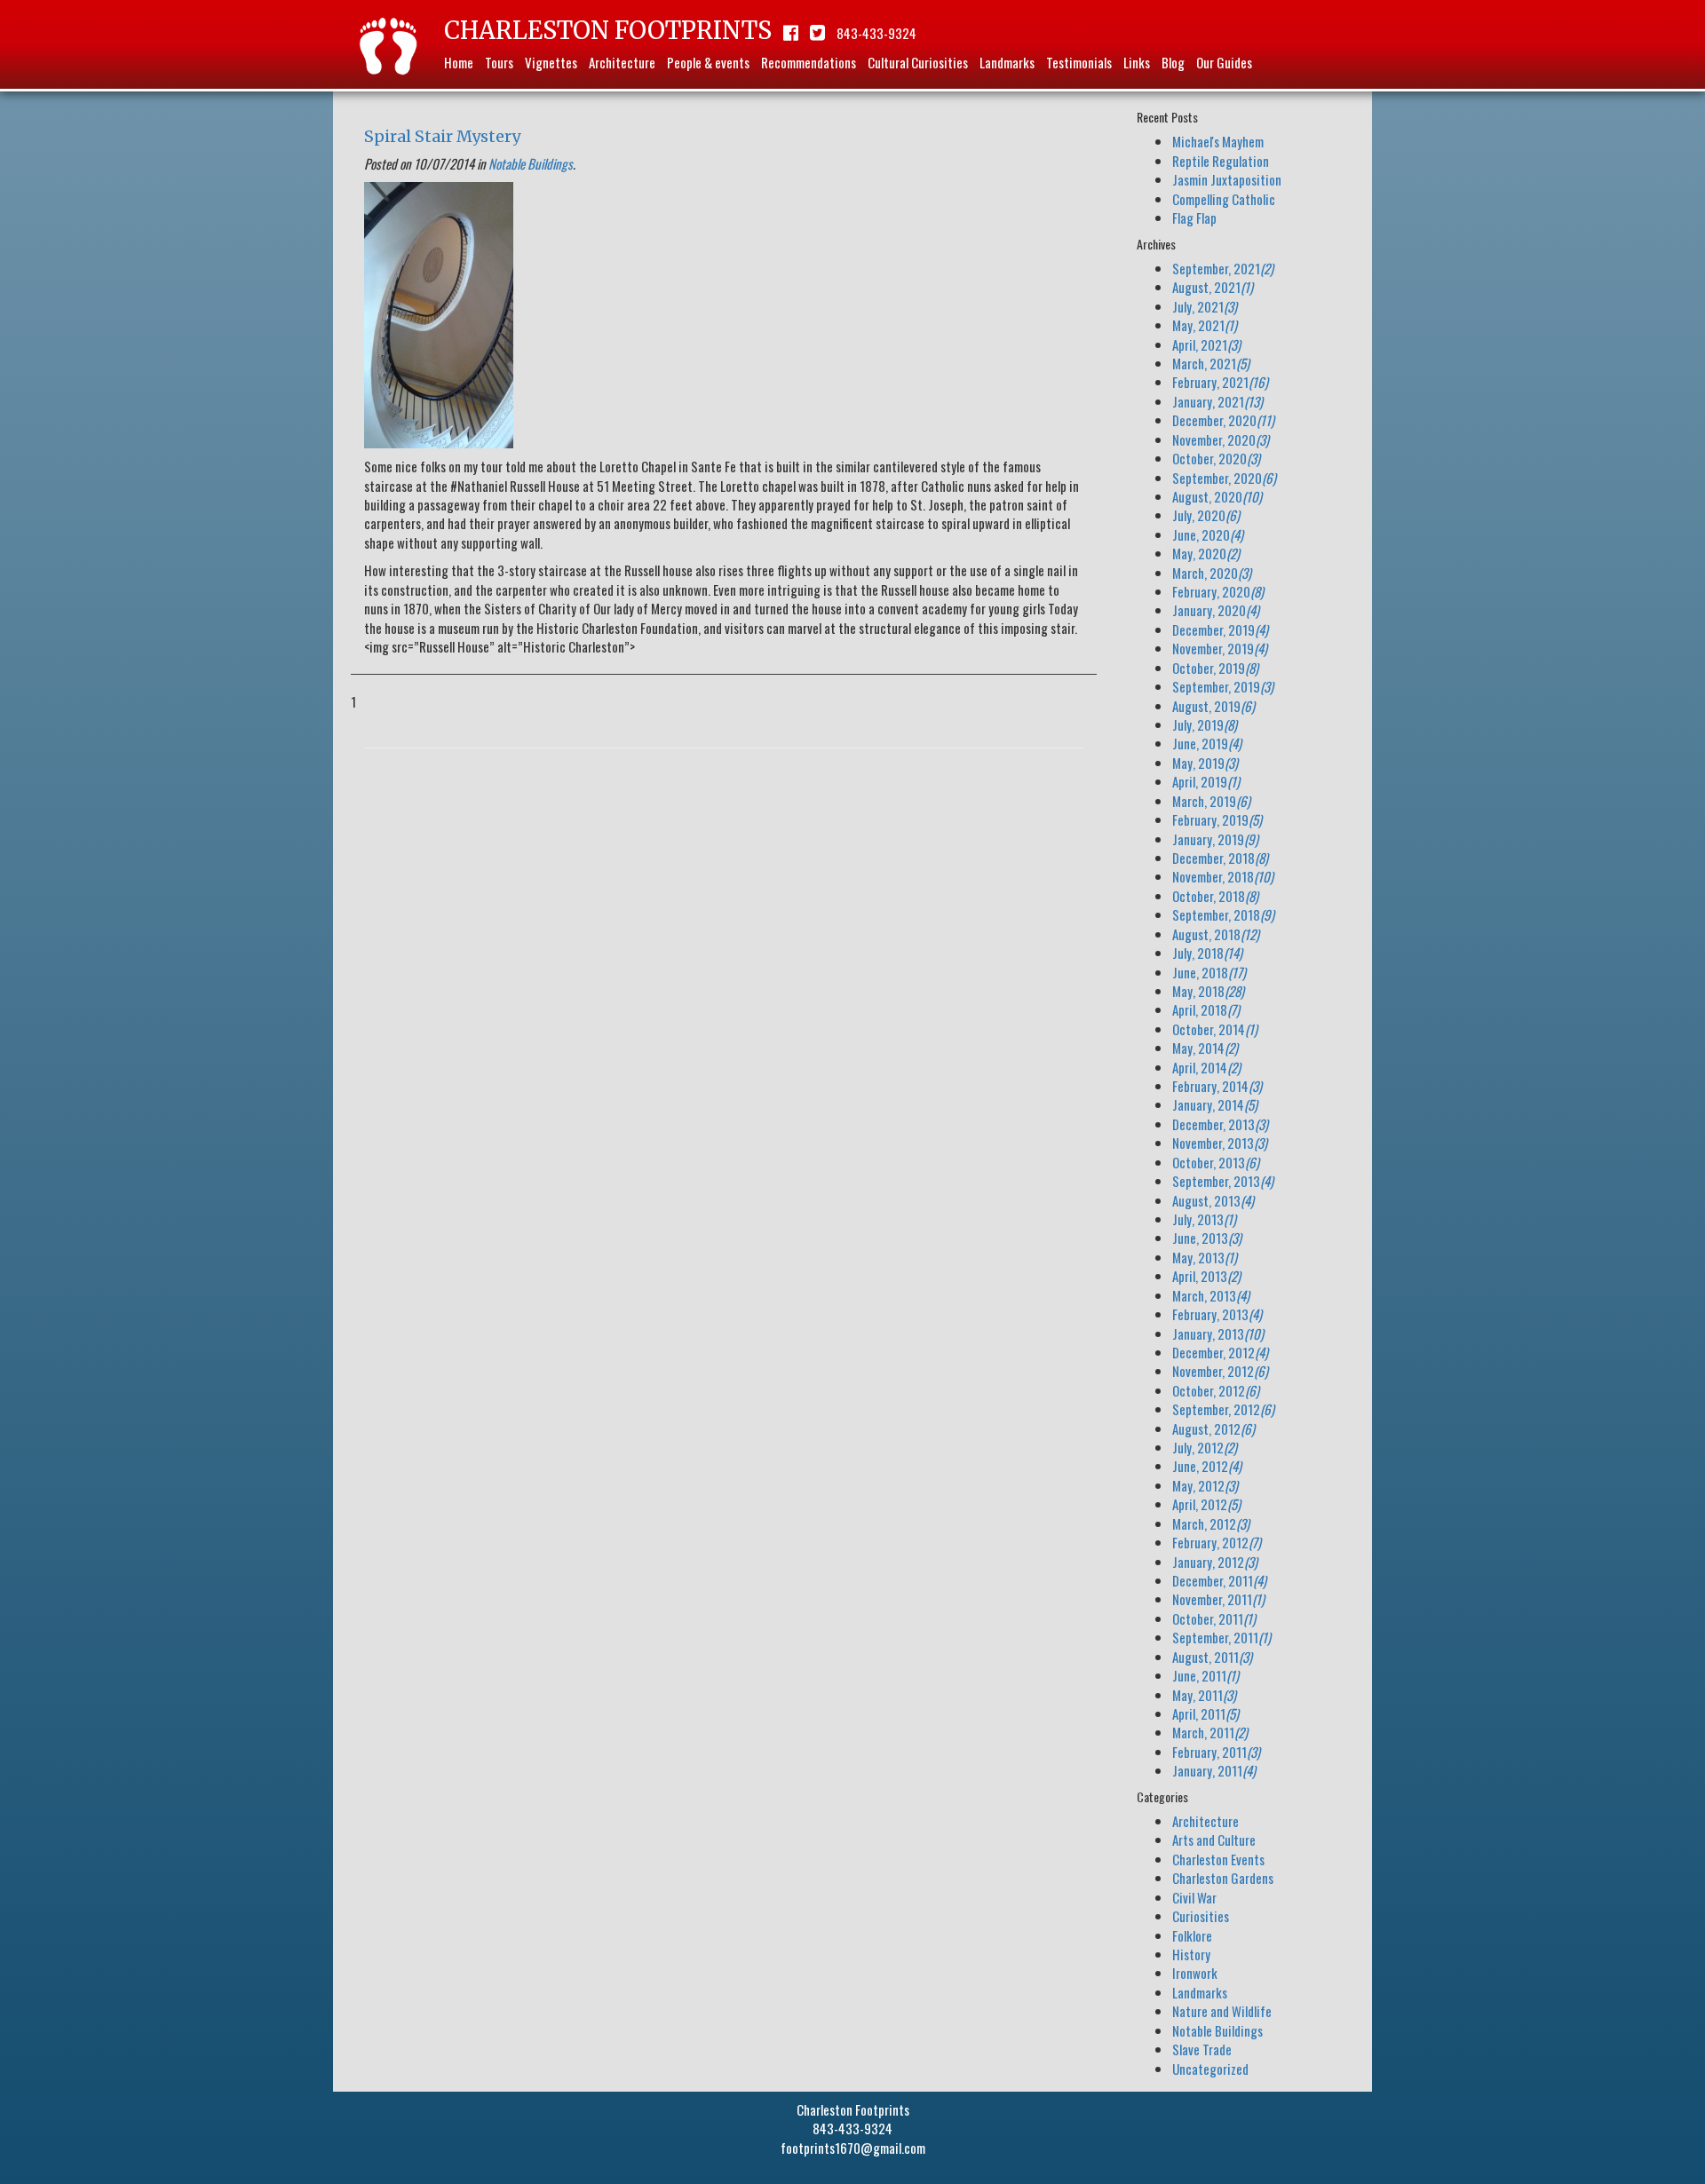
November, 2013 (1220, 1143)
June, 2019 (1207, 743)
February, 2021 (1220, 382)
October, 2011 (1214, 1618)
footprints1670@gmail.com (853, 2148)
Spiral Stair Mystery (442, 136)
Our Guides (1224, 62)
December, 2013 (1220, 1124)
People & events (708, 62)
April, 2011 (1205, 1713)
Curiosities (1201, 1916)
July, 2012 (1205, 1447)
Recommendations (809, 62)
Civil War (1194, 1897)
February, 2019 (1217, 819)
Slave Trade (1202, 2049)
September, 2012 (1223, 1409)
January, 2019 (1215, 839)
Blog (1173, 62)
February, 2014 (1217, 1086)
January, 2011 (1214, 1770)
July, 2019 (1205, 724)
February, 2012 (1217, 1542)
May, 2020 (1206, 553)
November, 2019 (1220, 648)
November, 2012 (1220, 1371)
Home (459, 62)
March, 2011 (1210, 1732)
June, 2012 (1207, 1466)
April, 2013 (1206, 1276)
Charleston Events (1218, 1859)
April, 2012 (1206, 1504)
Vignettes (551, 62)
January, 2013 (1218, 1333)
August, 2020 (1217, 496)
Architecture (622, 62)
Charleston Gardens (1223, 1878)
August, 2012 (1213, 1428)
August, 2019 (1213, 706)
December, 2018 (1220, 858)
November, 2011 (1218, 1599)
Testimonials (1079, 62)
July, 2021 (1205, 306)
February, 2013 (1217, 1314)
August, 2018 (1216, 934)
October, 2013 (1216, 1162)
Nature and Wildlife (1222, 2011)
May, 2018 (1208, 991)
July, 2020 (1206, 515)
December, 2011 (1219, 1580)
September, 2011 (1221, 1637)
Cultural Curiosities (918, 62)
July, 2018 (1207, 953)
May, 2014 (1205, 1048)
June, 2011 (1205, 1675)
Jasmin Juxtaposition (1227, 179)
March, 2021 (1211, 363)
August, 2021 (1213, 287)
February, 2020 (1218, 591)
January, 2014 (1215, 1104)
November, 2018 (1223, 876)
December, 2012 (1220, 1352)
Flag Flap (1194, 218)
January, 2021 (1217, 401)
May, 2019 (1205, 763)
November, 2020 (1221, 439)
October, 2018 (1215, 896)
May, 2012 (1205, 1485)
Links (1137, 62)
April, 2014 (1206, 1067)
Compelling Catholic (1224, 199)
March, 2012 (1211, 1523)
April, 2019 (1206, 781)
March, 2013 (1211, 1295)
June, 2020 (1208, 534)
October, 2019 (1215, 668)
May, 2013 (1205, 1257)
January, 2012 (1215, 1562)
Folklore (1192, 1935)
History (1191, 1954)
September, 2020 (1224, 478)
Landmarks (1007, 62)
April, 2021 (1206, 344)
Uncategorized (1210, 2069)
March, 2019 (1211, 801)
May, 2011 (1204, 1695)
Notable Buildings (531, 163)
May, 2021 (1205, 325)
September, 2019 (1223, 686)
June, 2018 (1209, 972)
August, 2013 (1213, 1200)
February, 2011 (1216, 1752)
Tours (499, 62)
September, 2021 (1223, 268)
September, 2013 (1223, 1181)
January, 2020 (1216, 610)
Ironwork (1195, 1973)
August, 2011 (1212, 1657)
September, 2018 (1223, 914)
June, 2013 (1207, 1238)
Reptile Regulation (1221, 161)
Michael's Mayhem (1218, 141)
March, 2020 (1212, 573)
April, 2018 (1206, 1009)
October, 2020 (1216, 458)
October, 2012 (1216, 1390)
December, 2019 (1220, 629)
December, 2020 (1223, 420)
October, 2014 (1215, 1029)
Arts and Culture (1214, 1840)
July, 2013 (1204, 1219)
